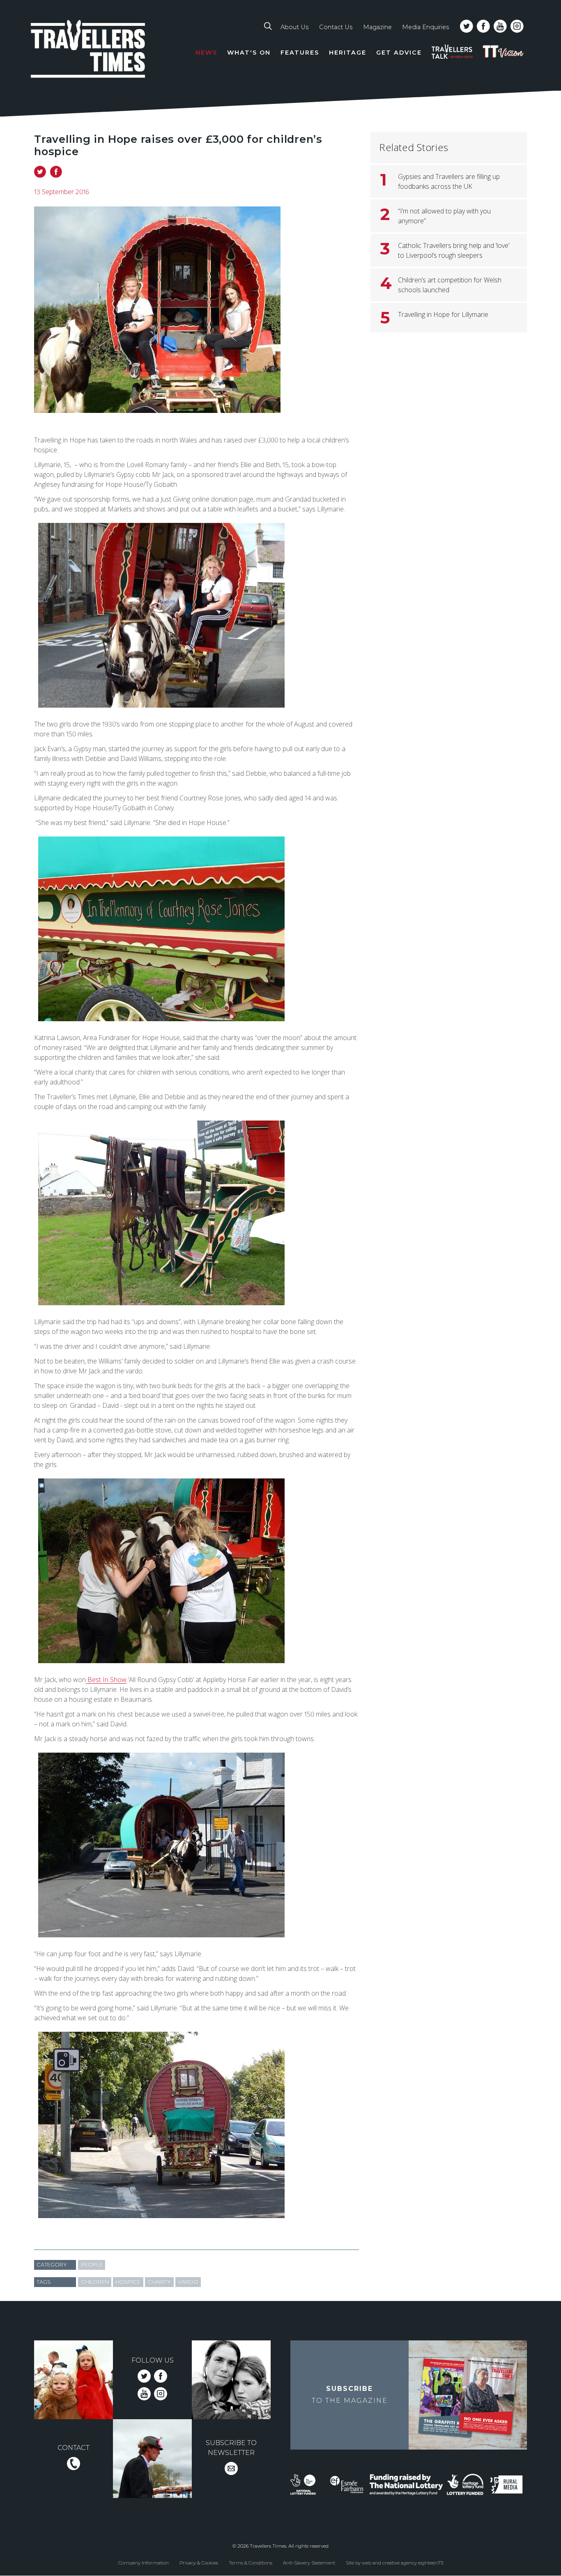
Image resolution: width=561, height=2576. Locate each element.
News (206, 53)
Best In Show (106, 1680)
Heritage (348, 53)
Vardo (188, 2282)
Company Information (144, 2563)
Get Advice (399, 53)
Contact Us (336, 27)
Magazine (377, 27)
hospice (128, 2282)
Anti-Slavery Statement (309, 2563)
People (92, 2265)
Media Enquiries (425, 27)
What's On (249, 53)
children (95, 2282)
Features (300, 53)
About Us (294, 27)
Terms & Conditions (251, 2563)
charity (159, 2282)
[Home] (88, 50)
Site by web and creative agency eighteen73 (394, 2563)
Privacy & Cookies (199, 2563)
